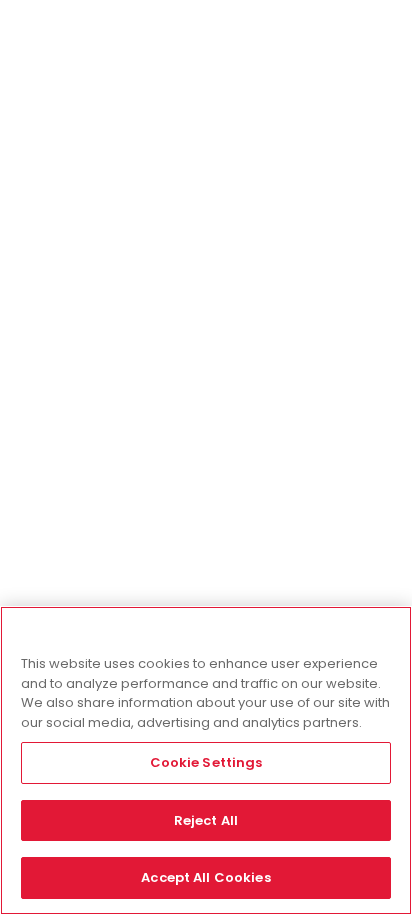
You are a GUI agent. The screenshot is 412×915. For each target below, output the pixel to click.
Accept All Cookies (205, 877)
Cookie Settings (206, 762)
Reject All (206, 820)
